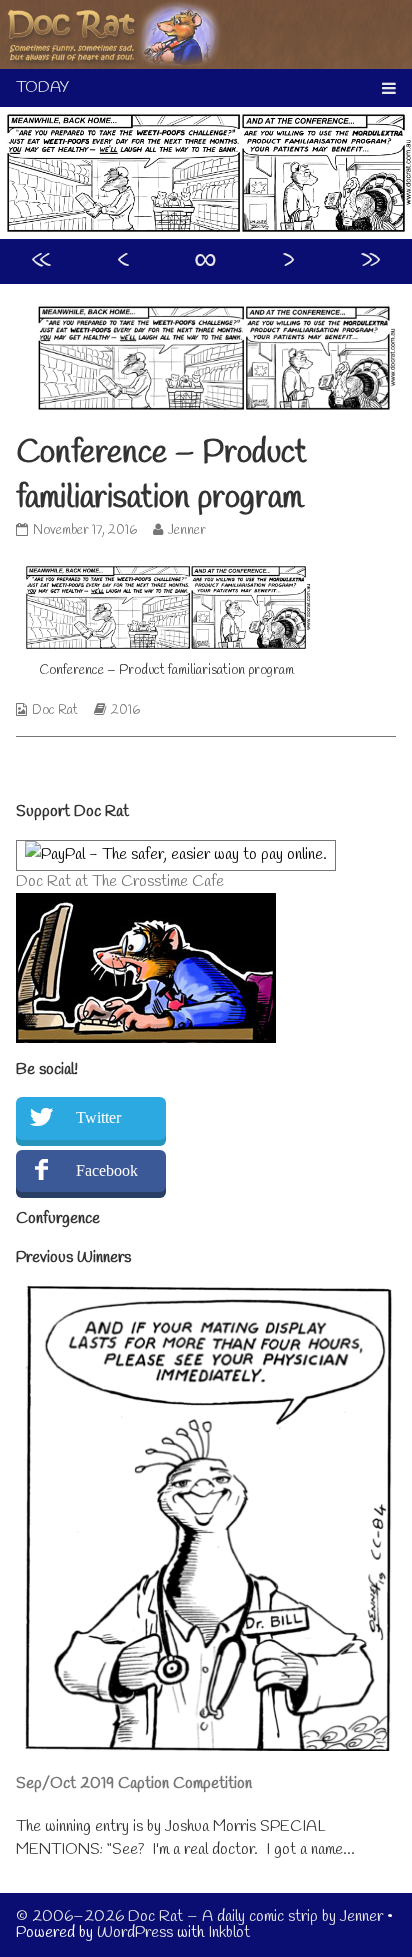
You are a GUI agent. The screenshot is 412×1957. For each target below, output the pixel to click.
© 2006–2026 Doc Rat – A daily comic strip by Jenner (199, 1916)
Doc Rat (55, 710)
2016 (125, 710)
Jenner (186, 530)
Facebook (107, 1170)
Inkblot (229, 1932)
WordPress (135, 1932)
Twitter (98, 1117)
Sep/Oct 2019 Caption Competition (134, 1783)
